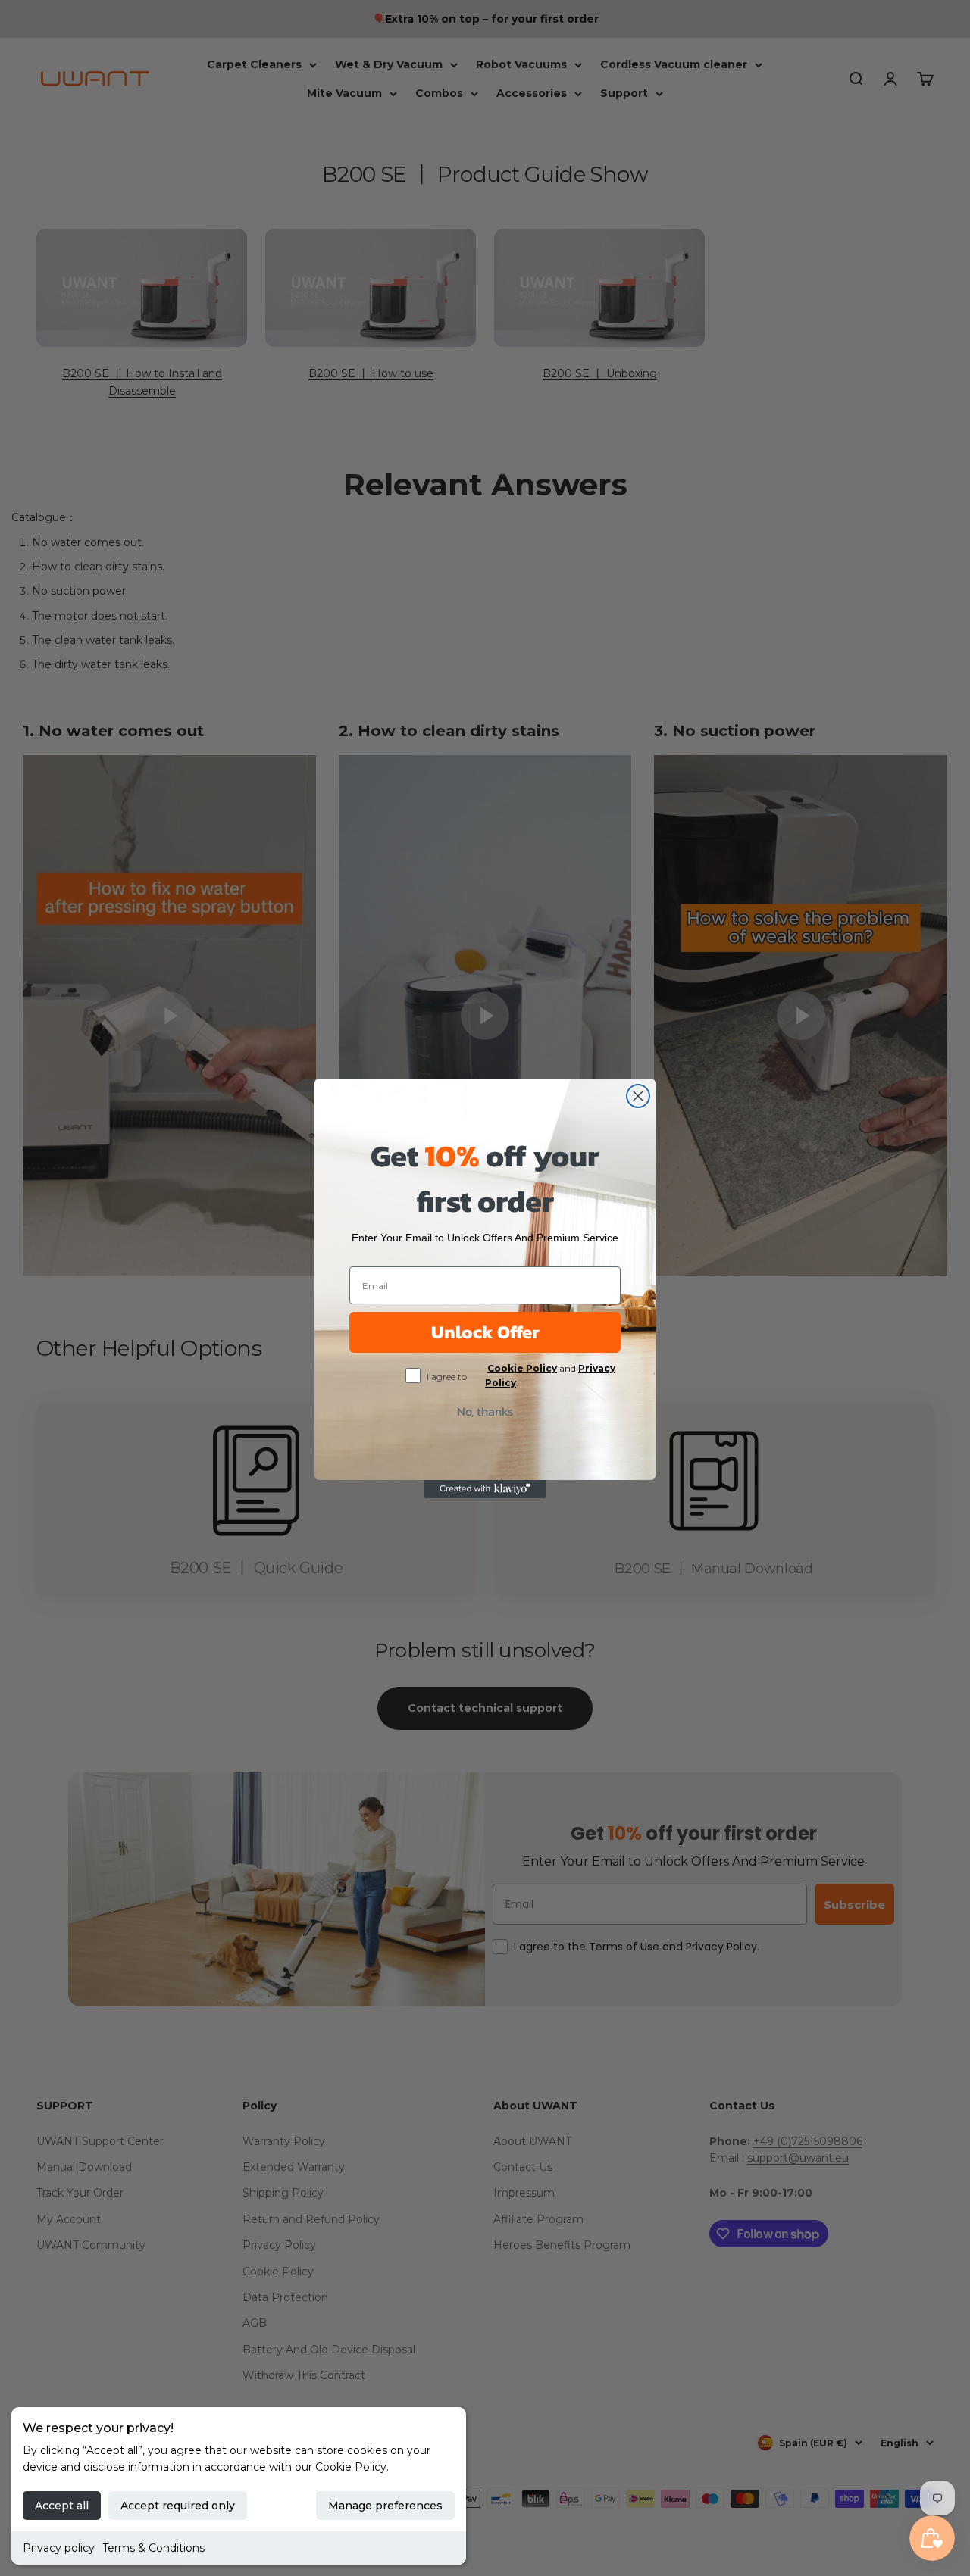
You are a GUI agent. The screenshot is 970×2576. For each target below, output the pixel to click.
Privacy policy (59, 2548)
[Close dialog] (638, 1096)
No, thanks (485, 1411)
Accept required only (178, 2506)
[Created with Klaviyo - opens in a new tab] (485, 1489)
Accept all (62, 2506)
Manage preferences (385, 2506)
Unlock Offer (485, 1332)
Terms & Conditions (153, 2548)
